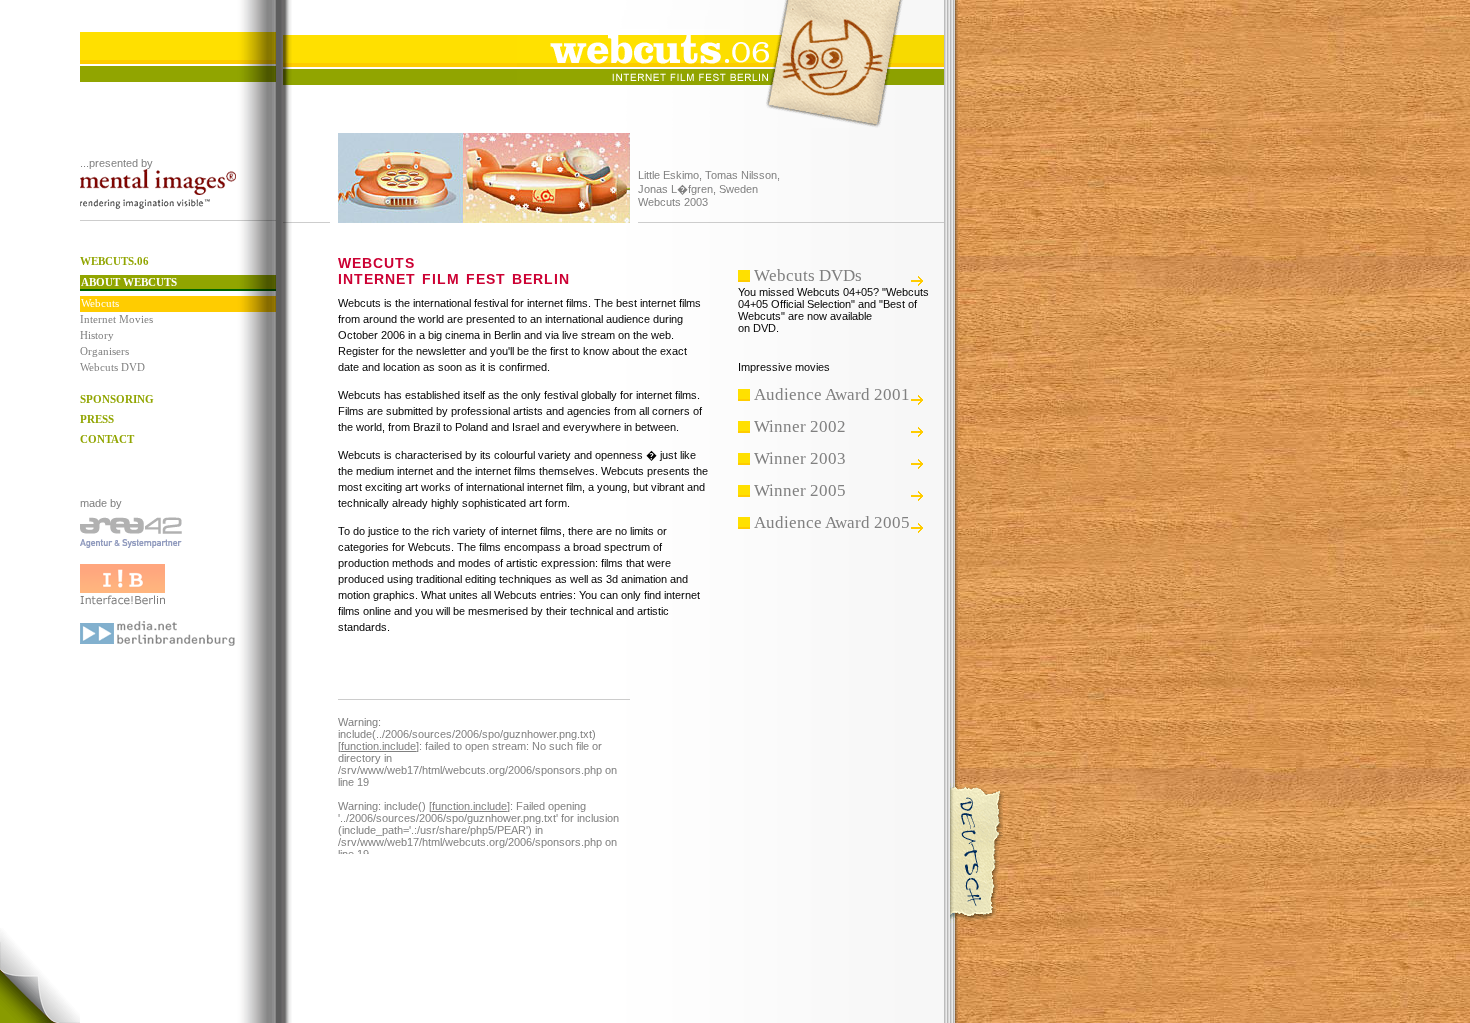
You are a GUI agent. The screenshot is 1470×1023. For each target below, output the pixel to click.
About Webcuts (129, 282)
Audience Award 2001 (832, 394)
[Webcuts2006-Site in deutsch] (977, 919)
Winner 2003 (800, 458)
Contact (107, 439)
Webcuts (100, 303)
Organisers (104, 351)
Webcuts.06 (114, 261)
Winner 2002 (800, 426)
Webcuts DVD (112, 367)
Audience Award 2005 (832, 522)
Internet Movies (116, 319)
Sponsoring (117, 399)
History (97, 335)
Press (97, 419)
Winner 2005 (800, 490)
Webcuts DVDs (808, 275)
